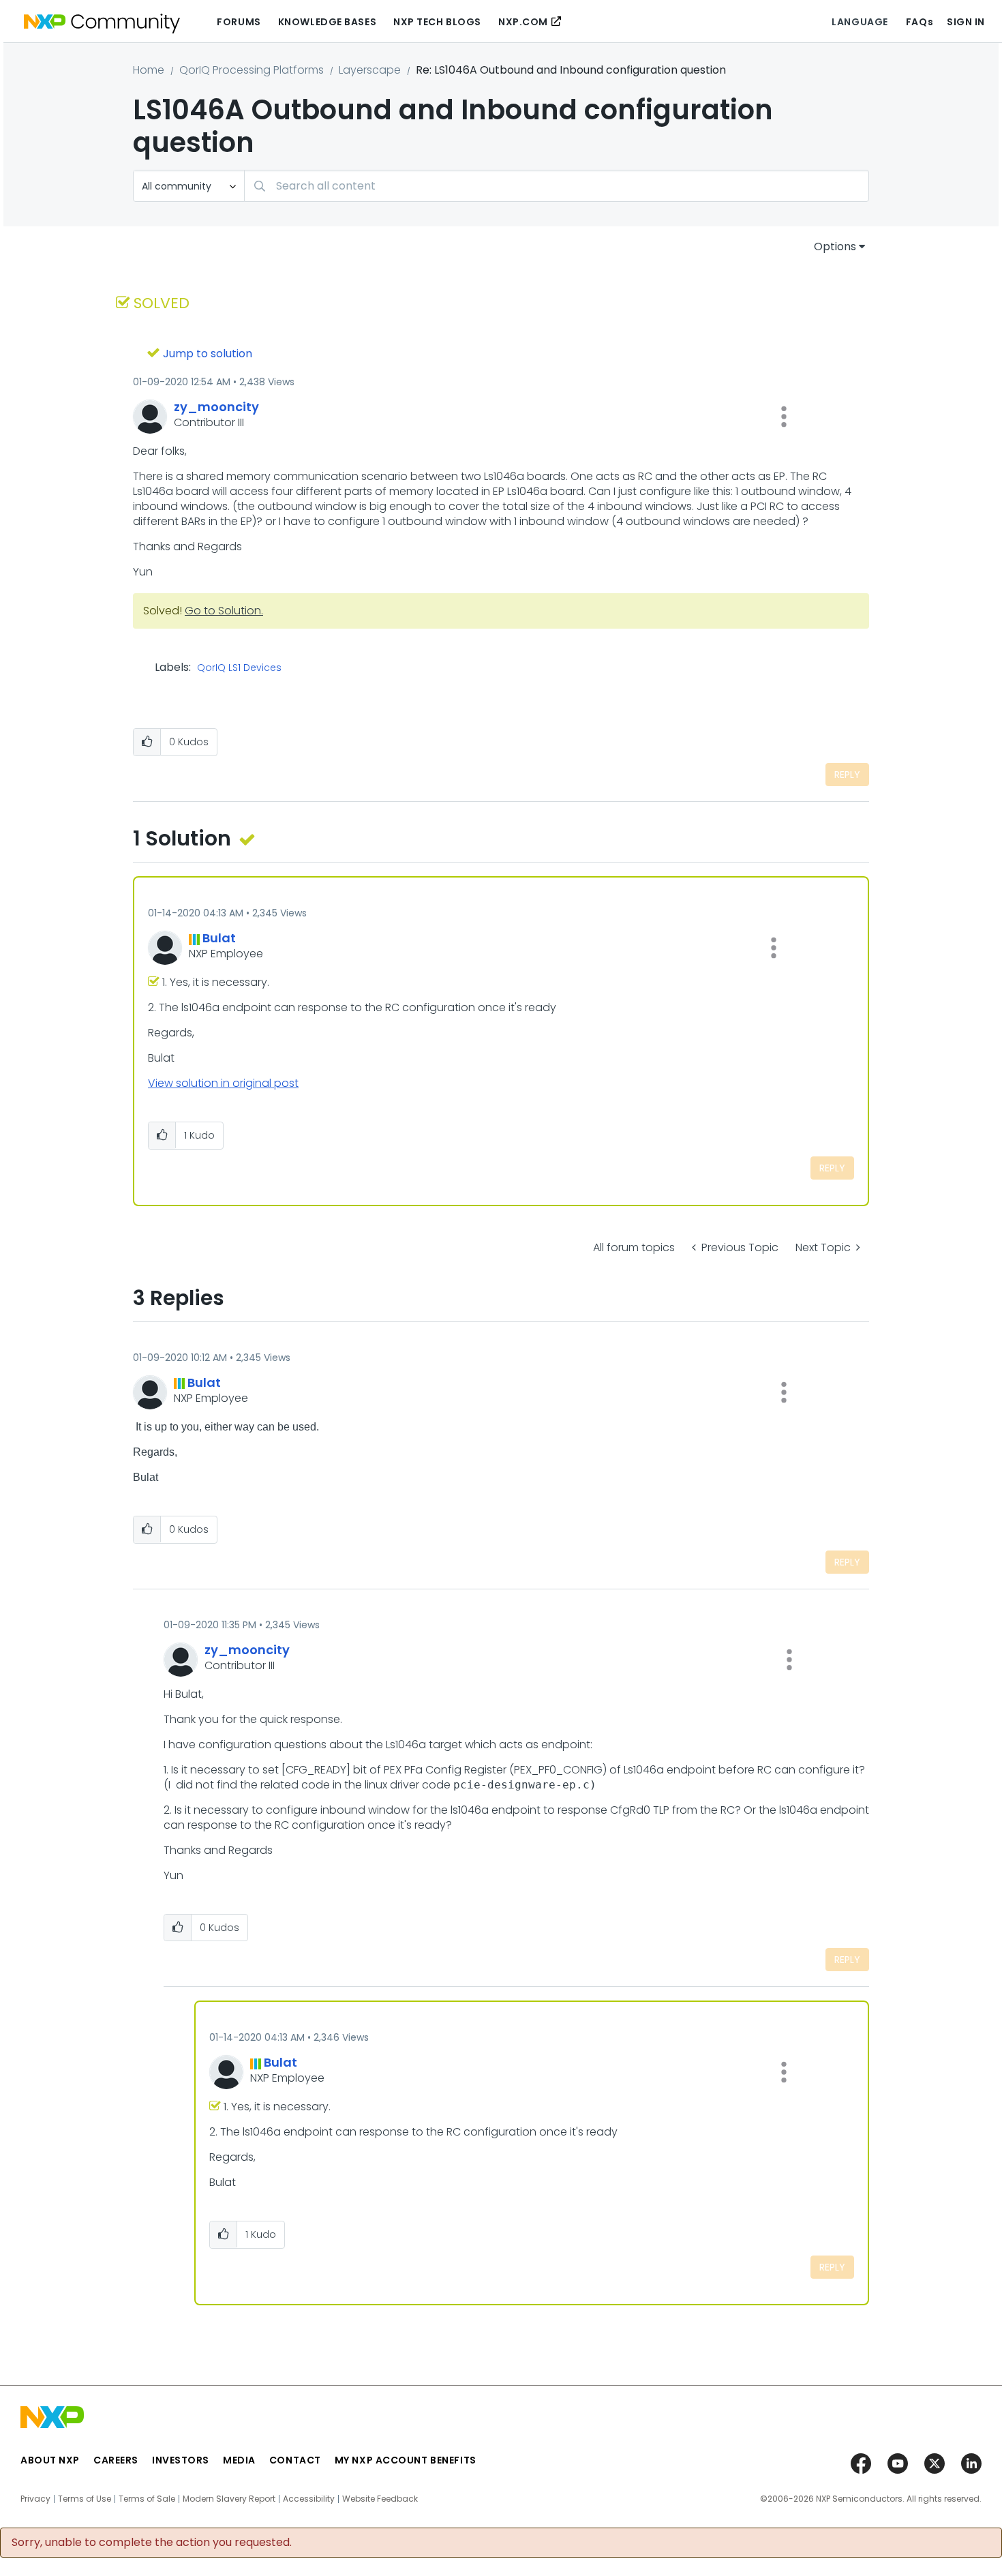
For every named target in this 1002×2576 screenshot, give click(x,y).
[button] (784, 417)
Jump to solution (208, 354)
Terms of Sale (147, 2499)
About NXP (50, 2460)
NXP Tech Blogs (437, 22)
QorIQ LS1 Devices (239, 668)
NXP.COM (523, 22)
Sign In (966, 22)
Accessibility (309, 2499)
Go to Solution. (224, 611)
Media (239, 2460)
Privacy (35, 2499)
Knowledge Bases (327, 22)
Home (149, 70)
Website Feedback (380, 2499)
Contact (295, 2460)
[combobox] (557, 186)
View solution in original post (223, 1083)
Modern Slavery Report (229, 2499)
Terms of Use (85, 2499)
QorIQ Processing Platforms (252, 70)
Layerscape (370, 70)
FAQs (920, 22)
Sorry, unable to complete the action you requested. (152, 2543)
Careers (116, 2460)
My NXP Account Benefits (406, 2460)
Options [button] (835, 246)
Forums (239, 22)
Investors (181, 2460)
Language (860, 22)
